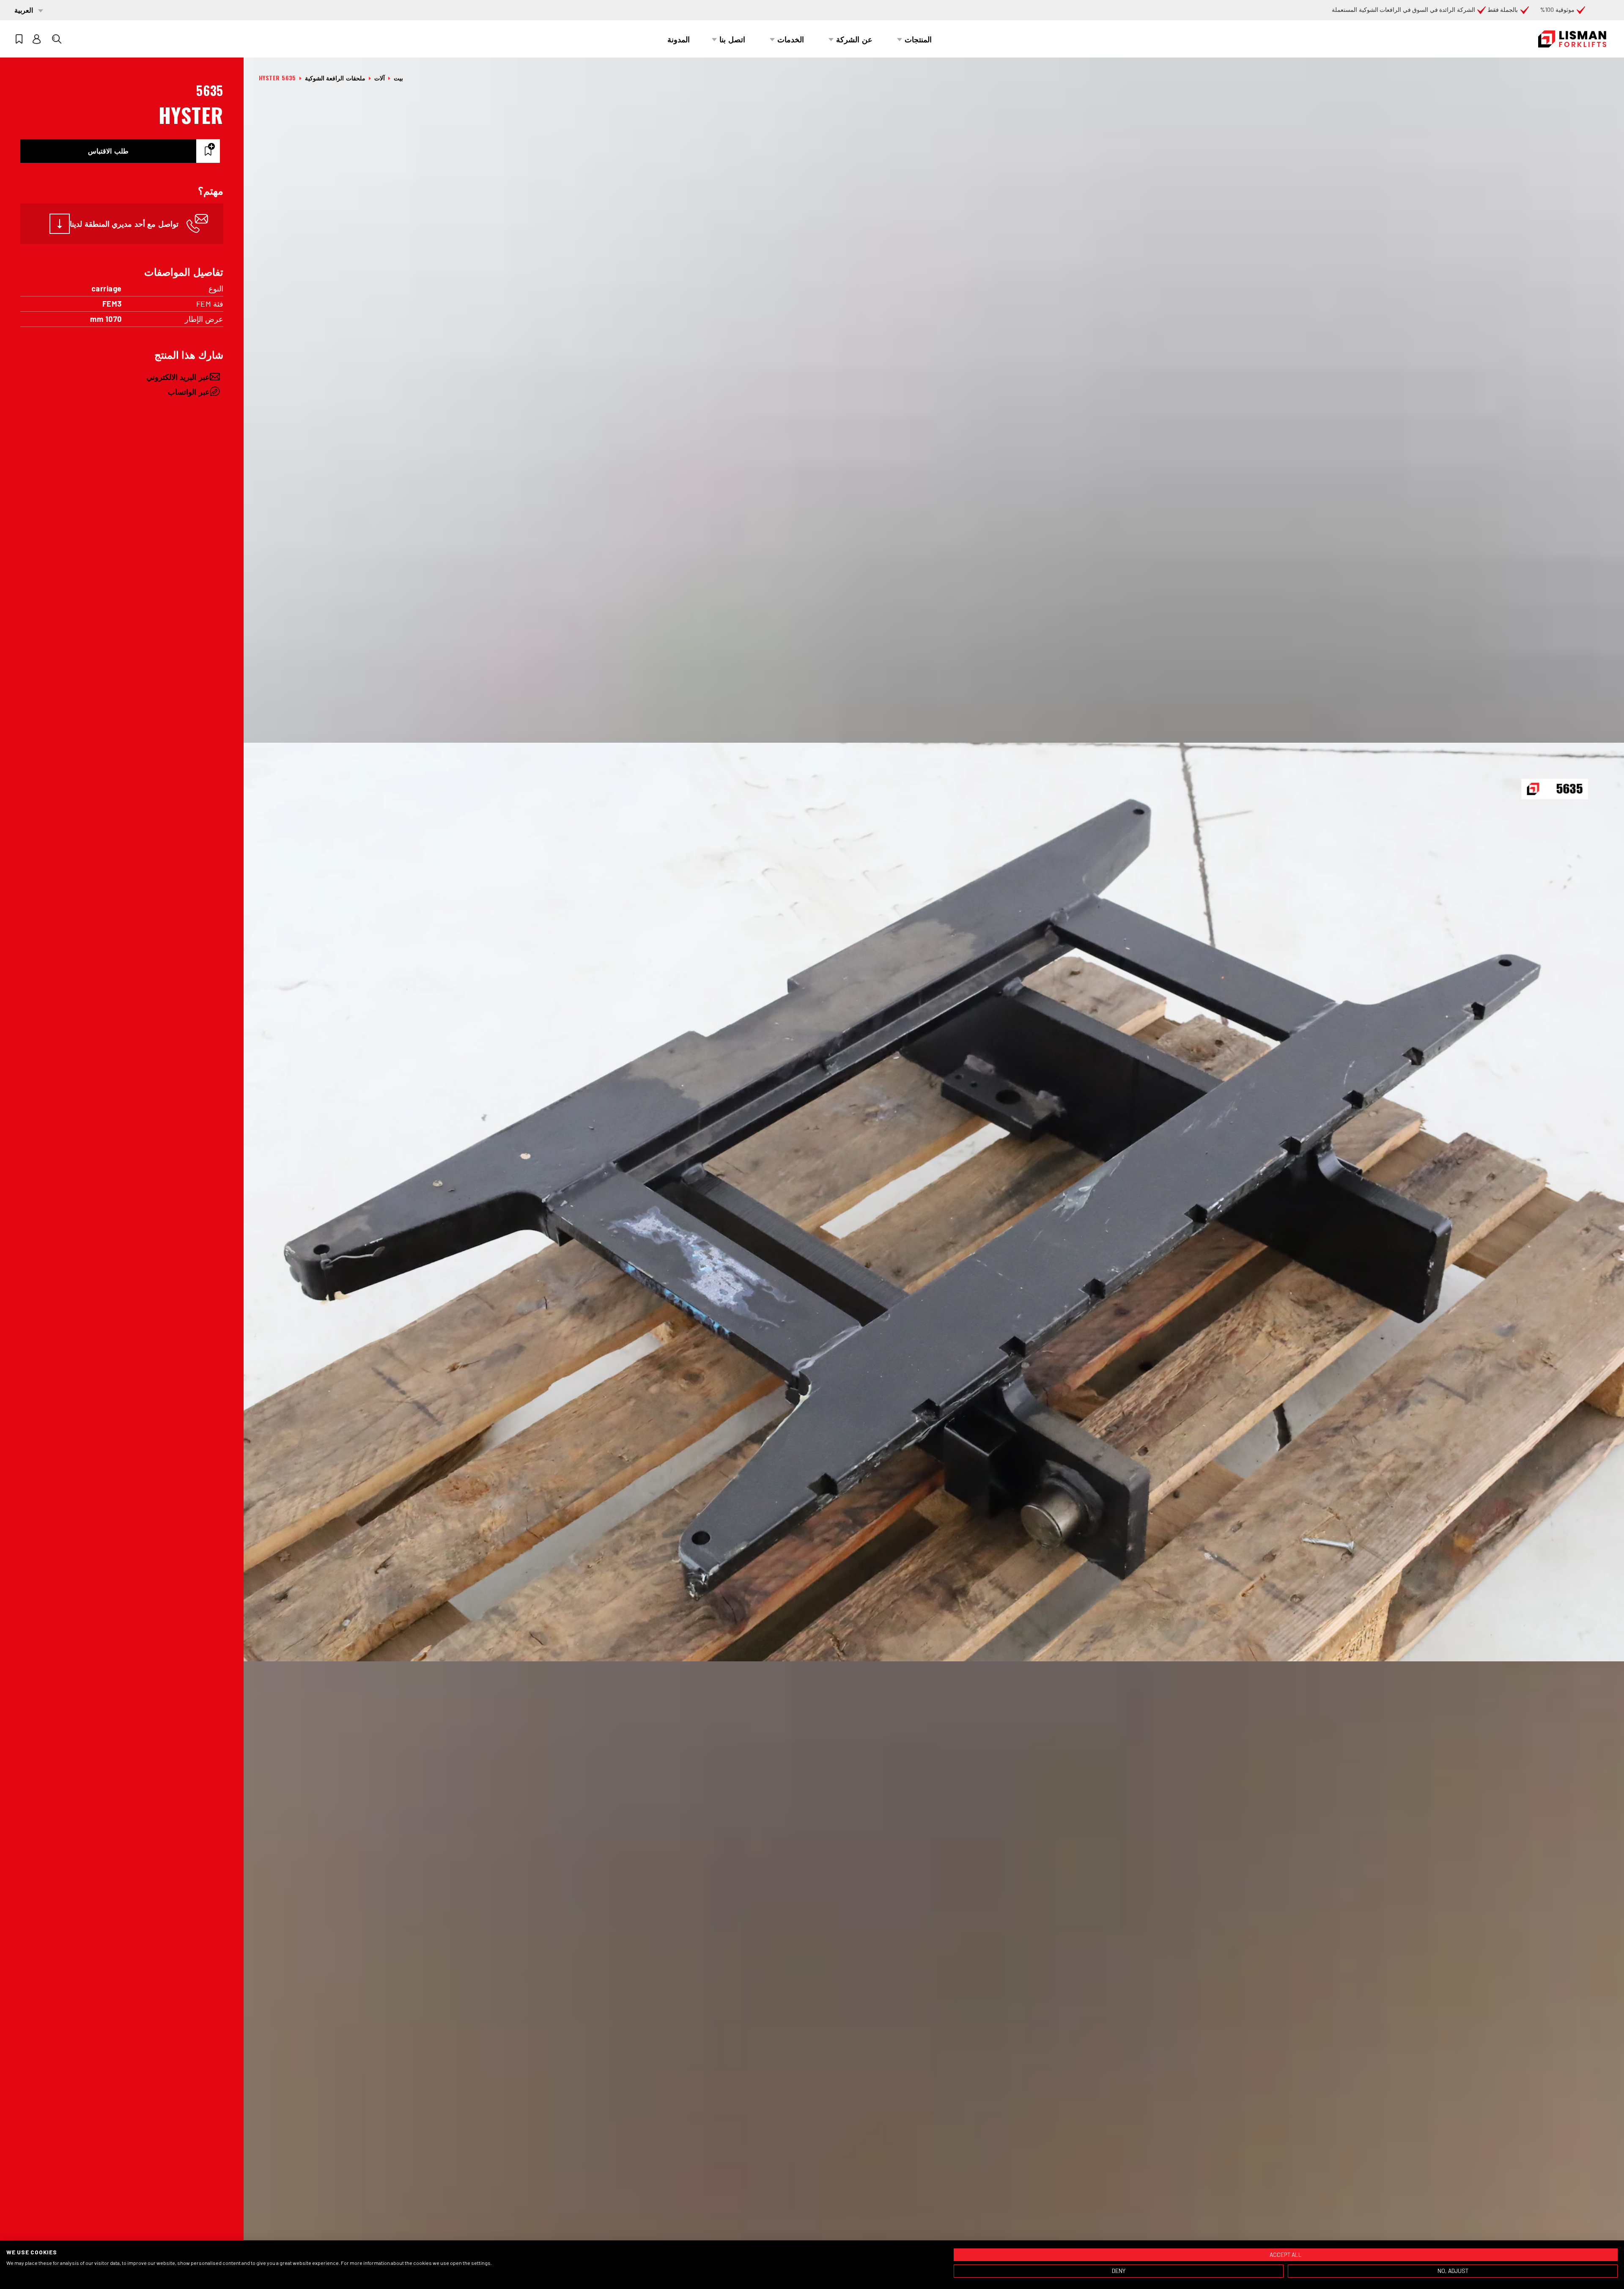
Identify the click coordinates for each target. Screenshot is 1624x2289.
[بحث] (57, 39)
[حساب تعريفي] (37, 39)
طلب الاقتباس (108, 151)
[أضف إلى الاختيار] (208, 151)
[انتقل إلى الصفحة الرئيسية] (1572, 39)
